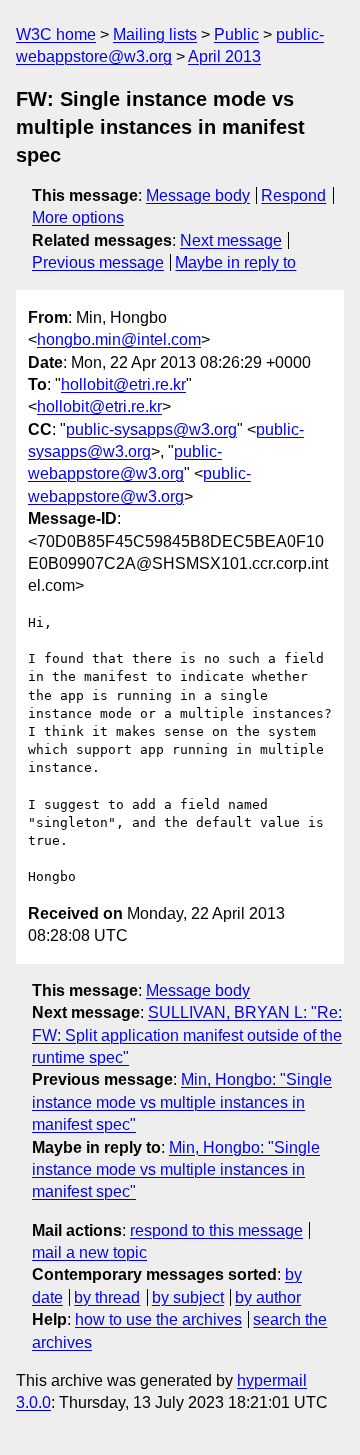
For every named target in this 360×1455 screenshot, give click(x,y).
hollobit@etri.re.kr (123, 384)
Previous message (98, 262)
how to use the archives (158, 1319)
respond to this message (216, 1230)
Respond (293, 195)
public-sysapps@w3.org (151, 429)
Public (236, 34)
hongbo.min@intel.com (119, 339)
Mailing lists (155, 34)
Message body (198, 195)
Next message (231, 240)
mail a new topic (89, 1252)
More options (78, 217)
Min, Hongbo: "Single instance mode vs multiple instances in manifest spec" (182, 1102)
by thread (107, 1297)
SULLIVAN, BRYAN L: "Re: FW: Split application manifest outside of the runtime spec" (187, 1035)
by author (268, 1297)
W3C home (56, 34)
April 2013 (224, 56)
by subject (188, 1297)
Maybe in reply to (235, 262)
